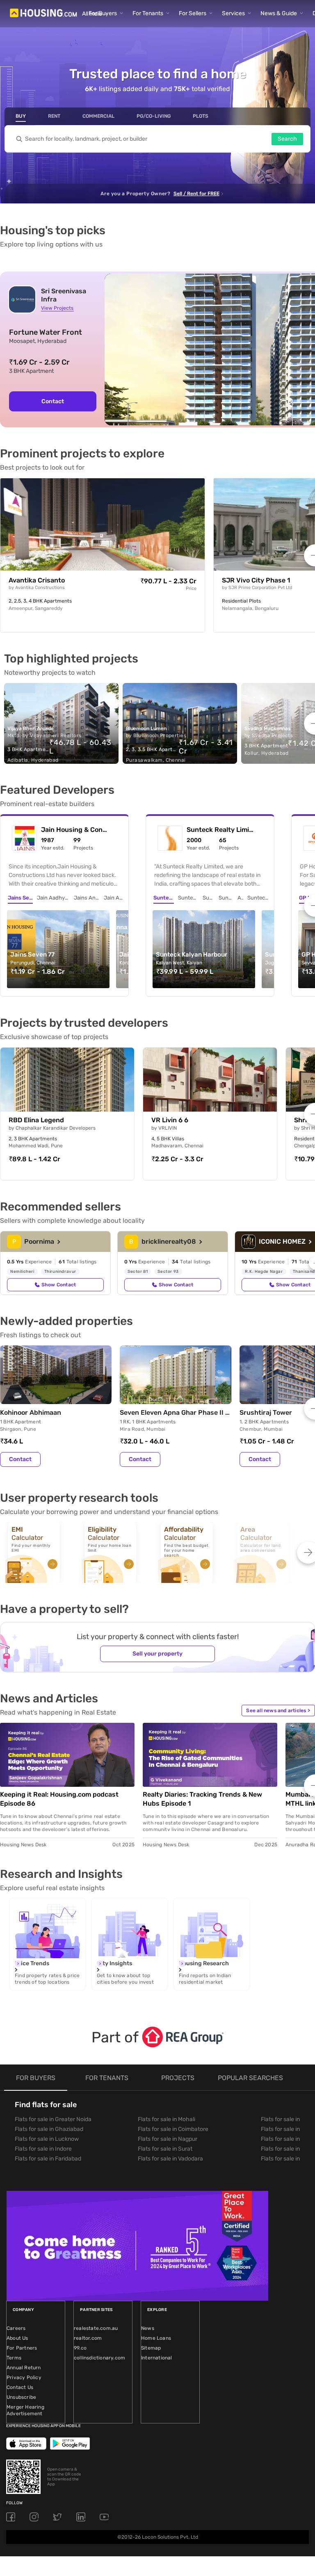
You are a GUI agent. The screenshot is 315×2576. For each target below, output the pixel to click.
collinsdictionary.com (99, 2358)
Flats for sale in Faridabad (48, 2159)
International (157, 2358)
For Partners (22, 2348)
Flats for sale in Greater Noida (53, 2119)
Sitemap (151, 2348)
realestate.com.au (96, 2328)
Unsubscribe (21, 2397)
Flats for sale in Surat (165, 2149)
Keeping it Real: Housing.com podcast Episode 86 (59, 1799)
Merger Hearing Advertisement (25, 2410)
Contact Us (20, 2387)
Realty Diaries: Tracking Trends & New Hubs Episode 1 (202, 1799)
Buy (21, 116)
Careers (16, 2328)
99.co (80, 2348)
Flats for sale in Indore (43, 2149)
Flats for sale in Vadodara (170, 2159)
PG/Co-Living (154, 116)
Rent (54, 116)
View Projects (57, 308)
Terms (14, 2358)
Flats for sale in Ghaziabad (49, 2129)
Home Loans (156, 2338)
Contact (53, 401)
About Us (17, 2338)
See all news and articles (278, 1710)
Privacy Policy (24, 2377)
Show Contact (59, 1285)
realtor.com (88, 2338)
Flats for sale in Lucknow (47, 2139)
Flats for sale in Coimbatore (173, 2129)
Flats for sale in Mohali (167, 2119)
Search (287, 139)
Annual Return (24, 2368)
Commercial (98, 116)
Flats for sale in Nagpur (168, 2139)
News (148, 2328)
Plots (201, 116)
